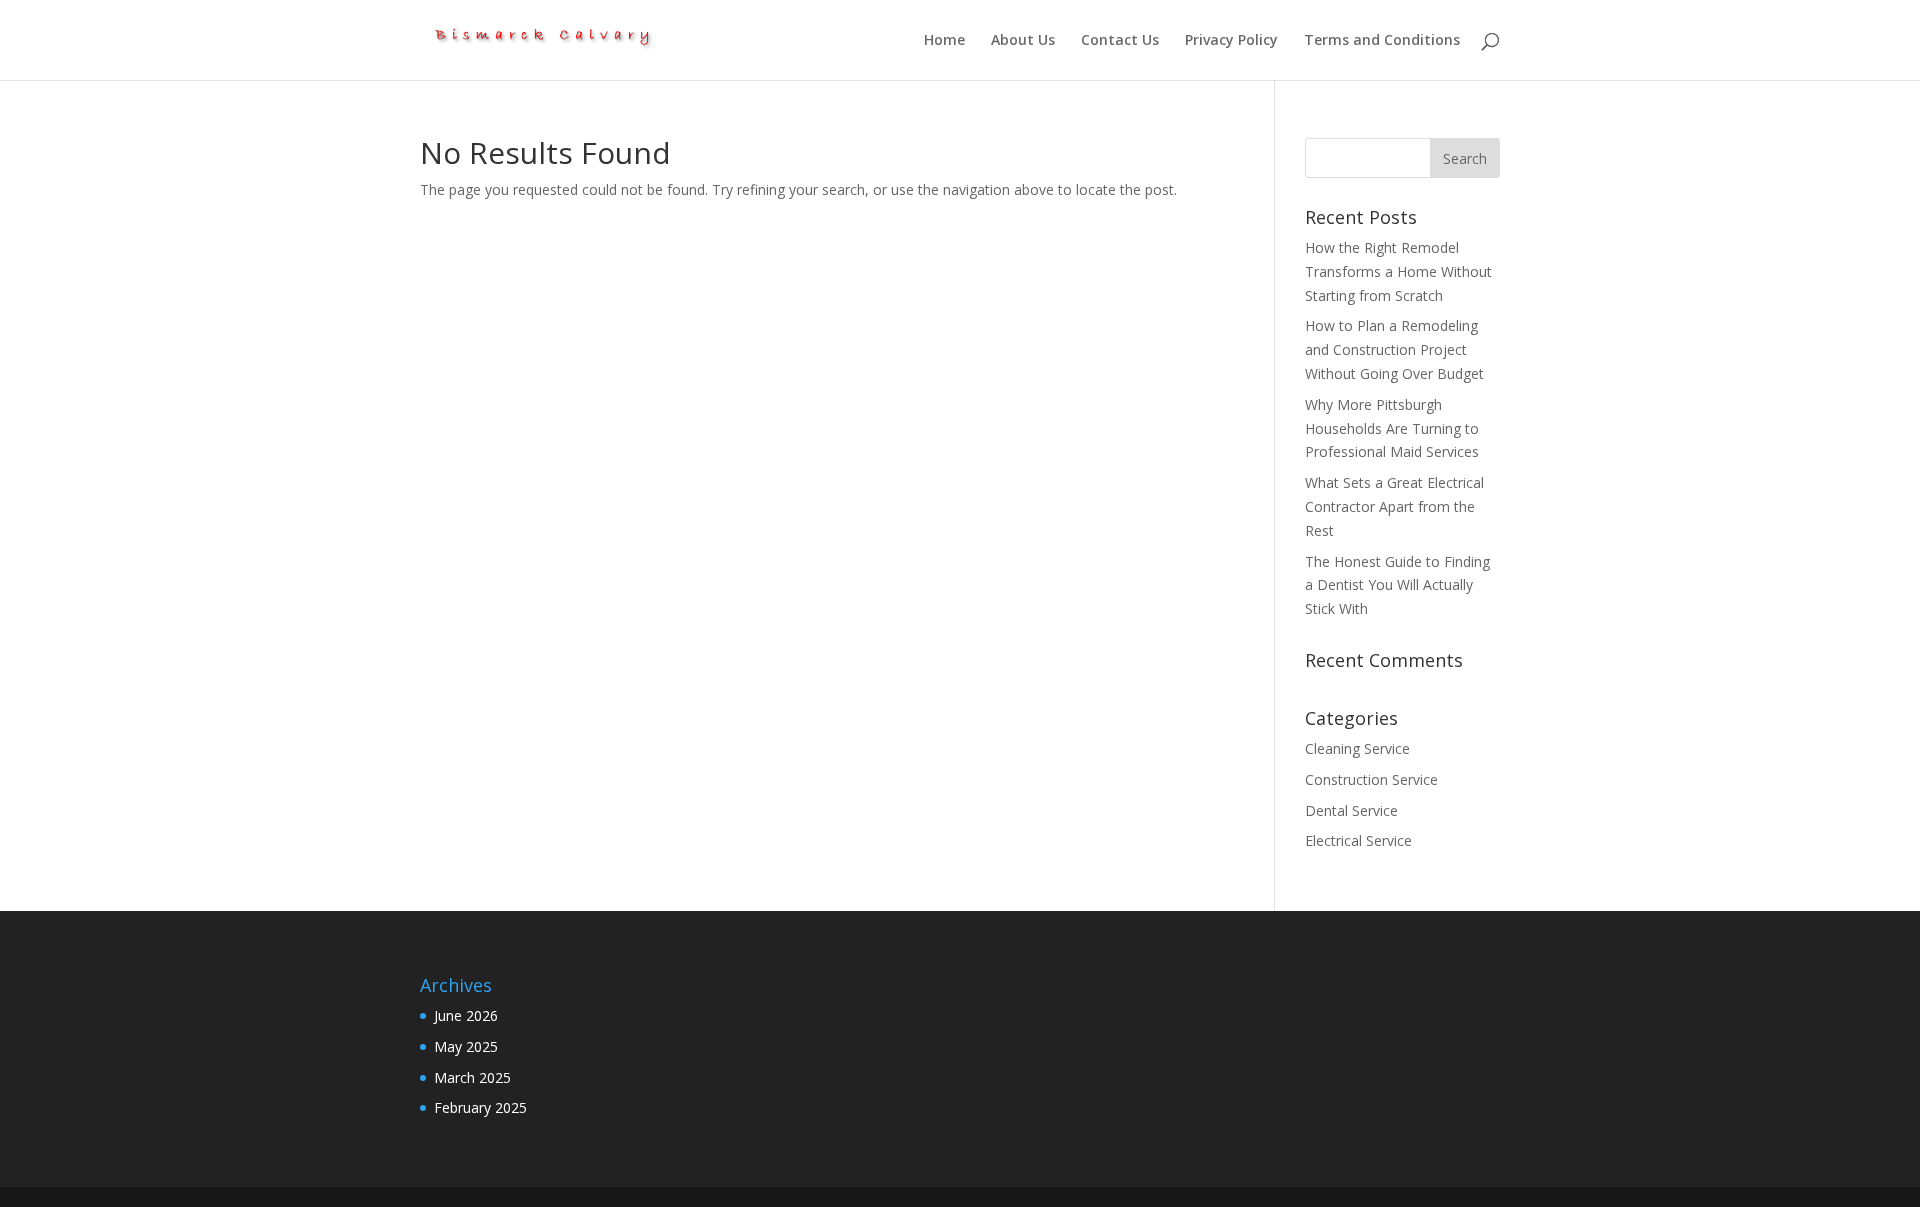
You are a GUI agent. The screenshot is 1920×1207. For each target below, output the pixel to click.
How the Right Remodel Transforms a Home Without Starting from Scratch (1398, 271)
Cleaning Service (1357, 748)
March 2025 (472, 1077)
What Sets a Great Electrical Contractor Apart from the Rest (1394, 506)
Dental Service (1351, 810)
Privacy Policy (1231, 41)
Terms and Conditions (1382, 41)
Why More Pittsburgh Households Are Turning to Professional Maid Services (1392, 428)
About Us (1023, 41)
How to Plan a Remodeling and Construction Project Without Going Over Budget (1396, 349)
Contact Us (1120, 41)
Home (944, 41)
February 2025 (480, 1107)
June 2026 (466, 1015)
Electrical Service (1358, 840)
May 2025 (466, 1046)
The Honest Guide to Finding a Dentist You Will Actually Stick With (1397, 585)
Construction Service (1371, 779)
